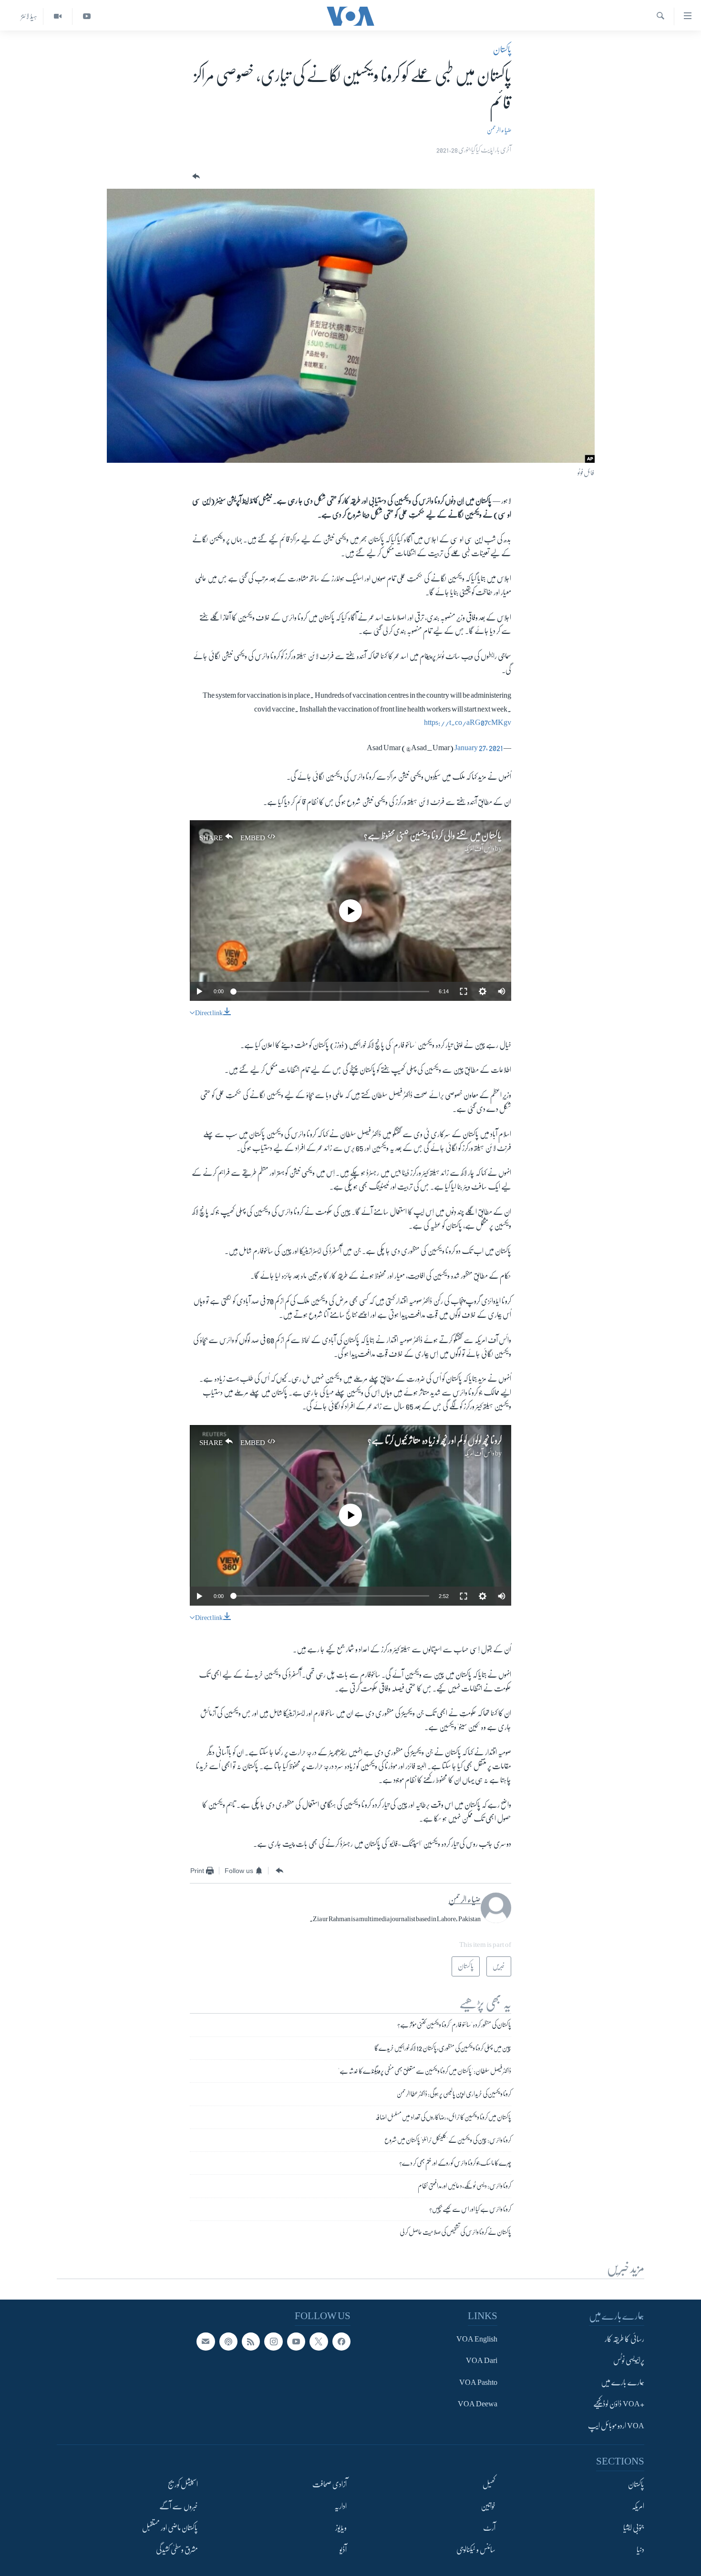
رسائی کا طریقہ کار (624, 2339)
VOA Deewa (478, 2404)
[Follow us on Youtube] (296, 2342)
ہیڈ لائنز (29, 16)
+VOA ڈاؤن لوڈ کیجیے (619, 2404)
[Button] (195, 177)
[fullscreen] (464, 991)
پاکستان (502, 50)
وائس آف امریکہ (479, 848)
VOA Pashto (478, 2383)
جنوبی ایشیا (634, 2528)
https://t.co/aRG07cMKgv (468, 723)
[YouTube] (87, 16)
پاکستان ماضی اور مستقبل (170, 2528)
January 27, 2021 (479, 748)
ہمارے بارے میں (623, 2383)
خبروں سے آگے (179, 2506)
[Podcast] (228, 2342)
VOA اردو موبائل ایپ (616, 2426)
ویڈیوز (341, 2528)
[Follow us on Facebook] (341, 2342)
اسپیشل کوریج (183, 2484)
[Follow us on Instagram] (273, 2342)
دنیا (640, 2550)
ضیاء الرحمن (499, 130)
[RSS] (251, 2342)
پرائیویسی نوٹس (629, 2361)
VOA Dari (482, 2361)
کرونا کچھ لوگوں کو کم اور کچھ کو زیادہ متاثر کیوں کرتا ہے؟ (435, 1441)
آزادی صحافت (330, 2484)
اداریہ (340, 2506)
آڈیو (343, 2550)
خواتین (488, 2506)
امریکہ (638, 2506)
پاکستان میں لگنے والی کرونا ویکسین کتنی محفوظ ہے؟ (433, 836)
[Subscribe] (206, 2342)
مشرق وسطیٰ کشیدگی (177, 2550)
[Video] (57, 16)
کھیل (489, 2484)
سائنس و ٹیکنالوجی (476, 2550)
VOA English (477, 2339)
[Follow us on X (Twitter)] (319, 2342)
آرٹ (489, 2528)
